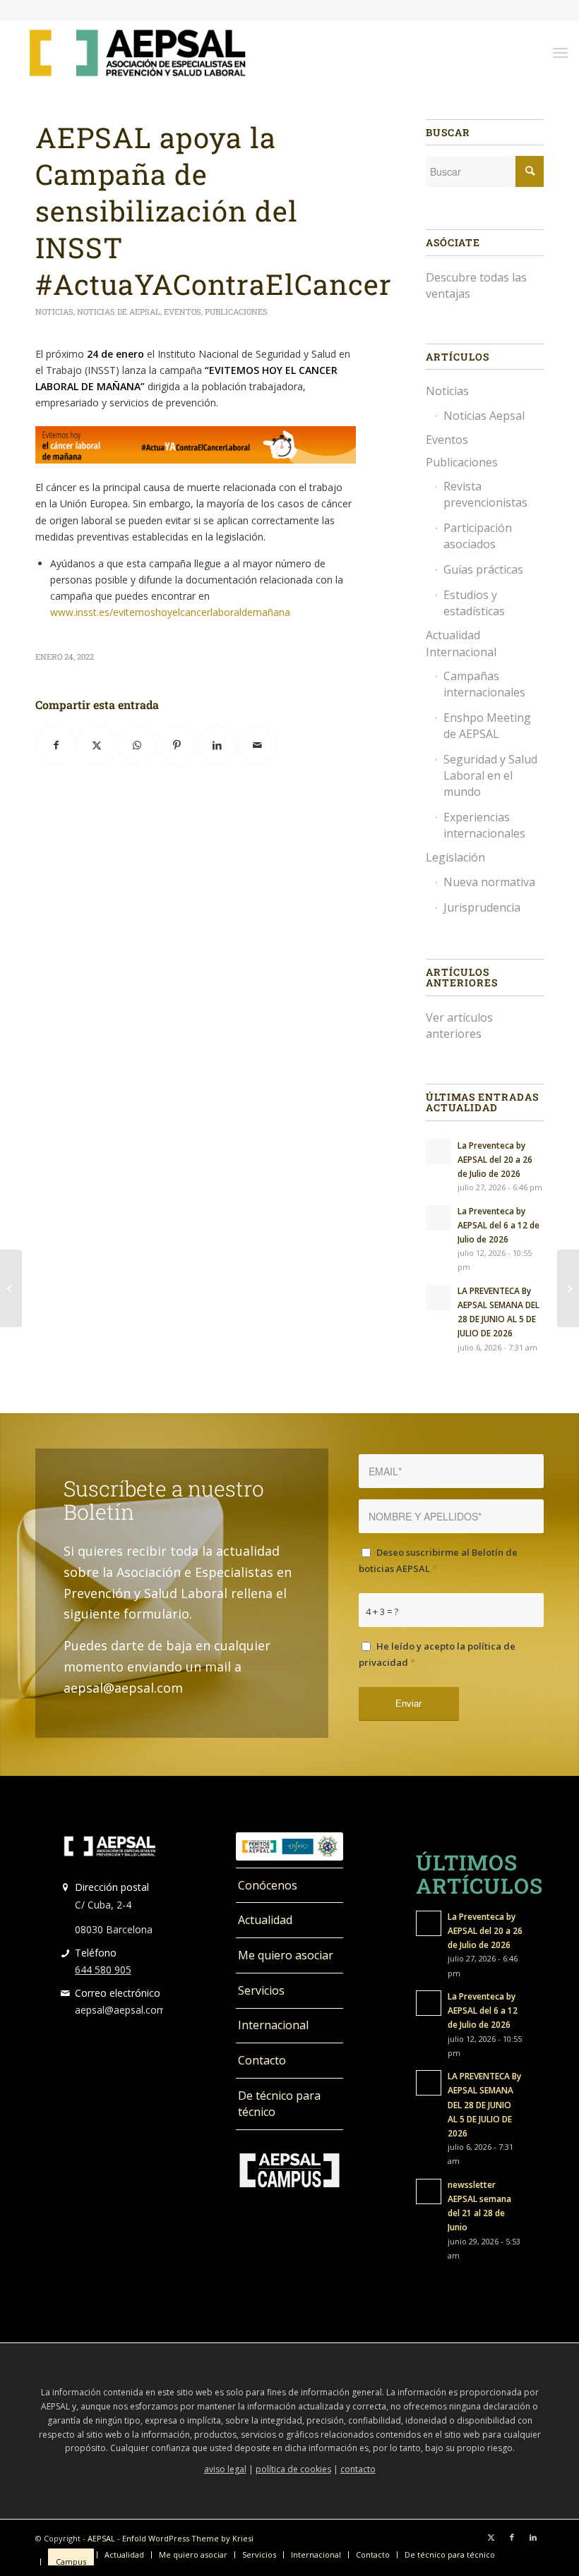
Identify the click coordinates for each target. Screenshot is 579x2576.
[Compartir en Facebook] (56, 745)
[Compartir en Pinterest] (177, 745)
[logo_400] (137, 52)
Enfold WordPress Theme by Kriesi (188, 2538)
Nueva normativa (489, 882)
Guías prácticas (483, 569)
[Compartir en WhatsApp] (137, 745)
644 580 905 (103, 1970)
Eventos (183, 312)
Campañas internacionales (484, 684)
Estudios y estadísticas (474, 603)
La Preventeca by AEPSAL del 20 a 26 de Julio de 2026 (495, 1159)
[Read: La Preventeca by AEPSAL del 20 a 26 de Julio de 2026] (438, 1152)
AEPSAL (101, 2538)
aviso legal (225, 2469)
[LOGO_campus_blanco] (289, 2170)
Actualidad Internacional (461, 643)
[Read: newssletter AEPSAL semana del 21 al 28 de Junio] (429, 2191)
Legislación (455, 857)
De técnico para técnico (279, 2104)
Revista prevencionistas (485, 494)
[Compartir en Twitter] (96, 745)
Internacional (273, 2025)
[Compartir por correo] (257, 745)
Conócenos (268, 1885)
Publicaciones (236, 312)
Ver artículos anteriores (459, 1026)
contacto (358, 2469)
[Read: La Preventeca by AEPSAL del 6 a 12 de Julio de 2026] (438, 1218)
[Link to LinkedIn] (533, 2537)
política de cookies (293, 2469)
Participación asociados (478, 536)
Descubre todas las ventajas (476, 285)
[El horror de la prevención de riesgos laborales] (11, 1288)
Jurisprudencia (482, 907)
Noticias (54, 312)
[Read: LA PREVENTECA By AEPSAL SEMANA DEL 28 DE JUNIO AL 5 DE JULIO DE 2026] (438, 1298)
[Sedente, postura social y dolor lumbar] (568, 1288)
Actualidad (265, 1920)
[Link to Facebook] (512, 2537)
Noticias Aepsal (484, 416)
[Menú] (560, 52)
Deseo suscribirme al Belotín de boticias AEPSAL (438, 1560)
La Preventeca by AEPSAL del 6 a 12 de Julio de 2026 (499, 1225)
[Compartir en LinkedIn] (217, 745)
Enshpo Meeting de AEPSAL (487, 726)
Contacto (262, 2060)
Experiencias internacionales (484, 825)
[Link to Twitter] (491, 2537)
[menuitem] (560, 52)
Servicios (261, 1990)
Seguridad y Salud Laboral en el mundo (490, 775)
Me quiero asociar (286, 1955)
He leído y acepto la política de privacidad (437, 1654)
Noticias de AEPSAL (119, 312)
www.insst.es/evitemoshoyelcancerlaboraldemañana (170, 612)
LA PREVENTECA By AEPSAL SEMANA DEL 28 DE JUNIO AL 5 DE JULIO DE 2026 (484, 2104)
